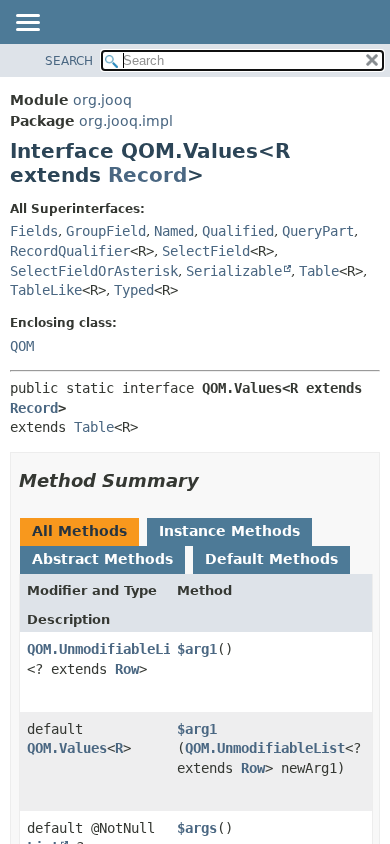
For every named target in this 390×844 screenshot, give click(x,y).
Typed (134, 290)
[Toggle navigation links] (27, 24)
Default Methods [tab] (271, 559)
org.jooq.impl (126, 121)
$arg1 (197, 649)
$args (197, 828)
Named (174, 231)
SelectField (206, 251)
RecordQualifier (70, 251)
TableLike (46, 290)
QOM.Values (67, 748)
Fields (34, 231)
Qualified (238, 231)
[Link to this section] (213, 480)
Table (319, 271)
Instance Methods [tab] (229, 531)
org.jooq (102, 100)
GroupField (106, 231)
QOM (22, 346)
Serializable (234, 271)
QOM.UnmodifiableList (107, 649)
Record (147, 175)
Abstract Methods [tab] (102, 559)
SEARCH (69, 61)
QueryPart (318, 231)
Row (127, 669)
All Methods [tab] (79, 531)
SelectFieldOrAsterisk (94, 271)
